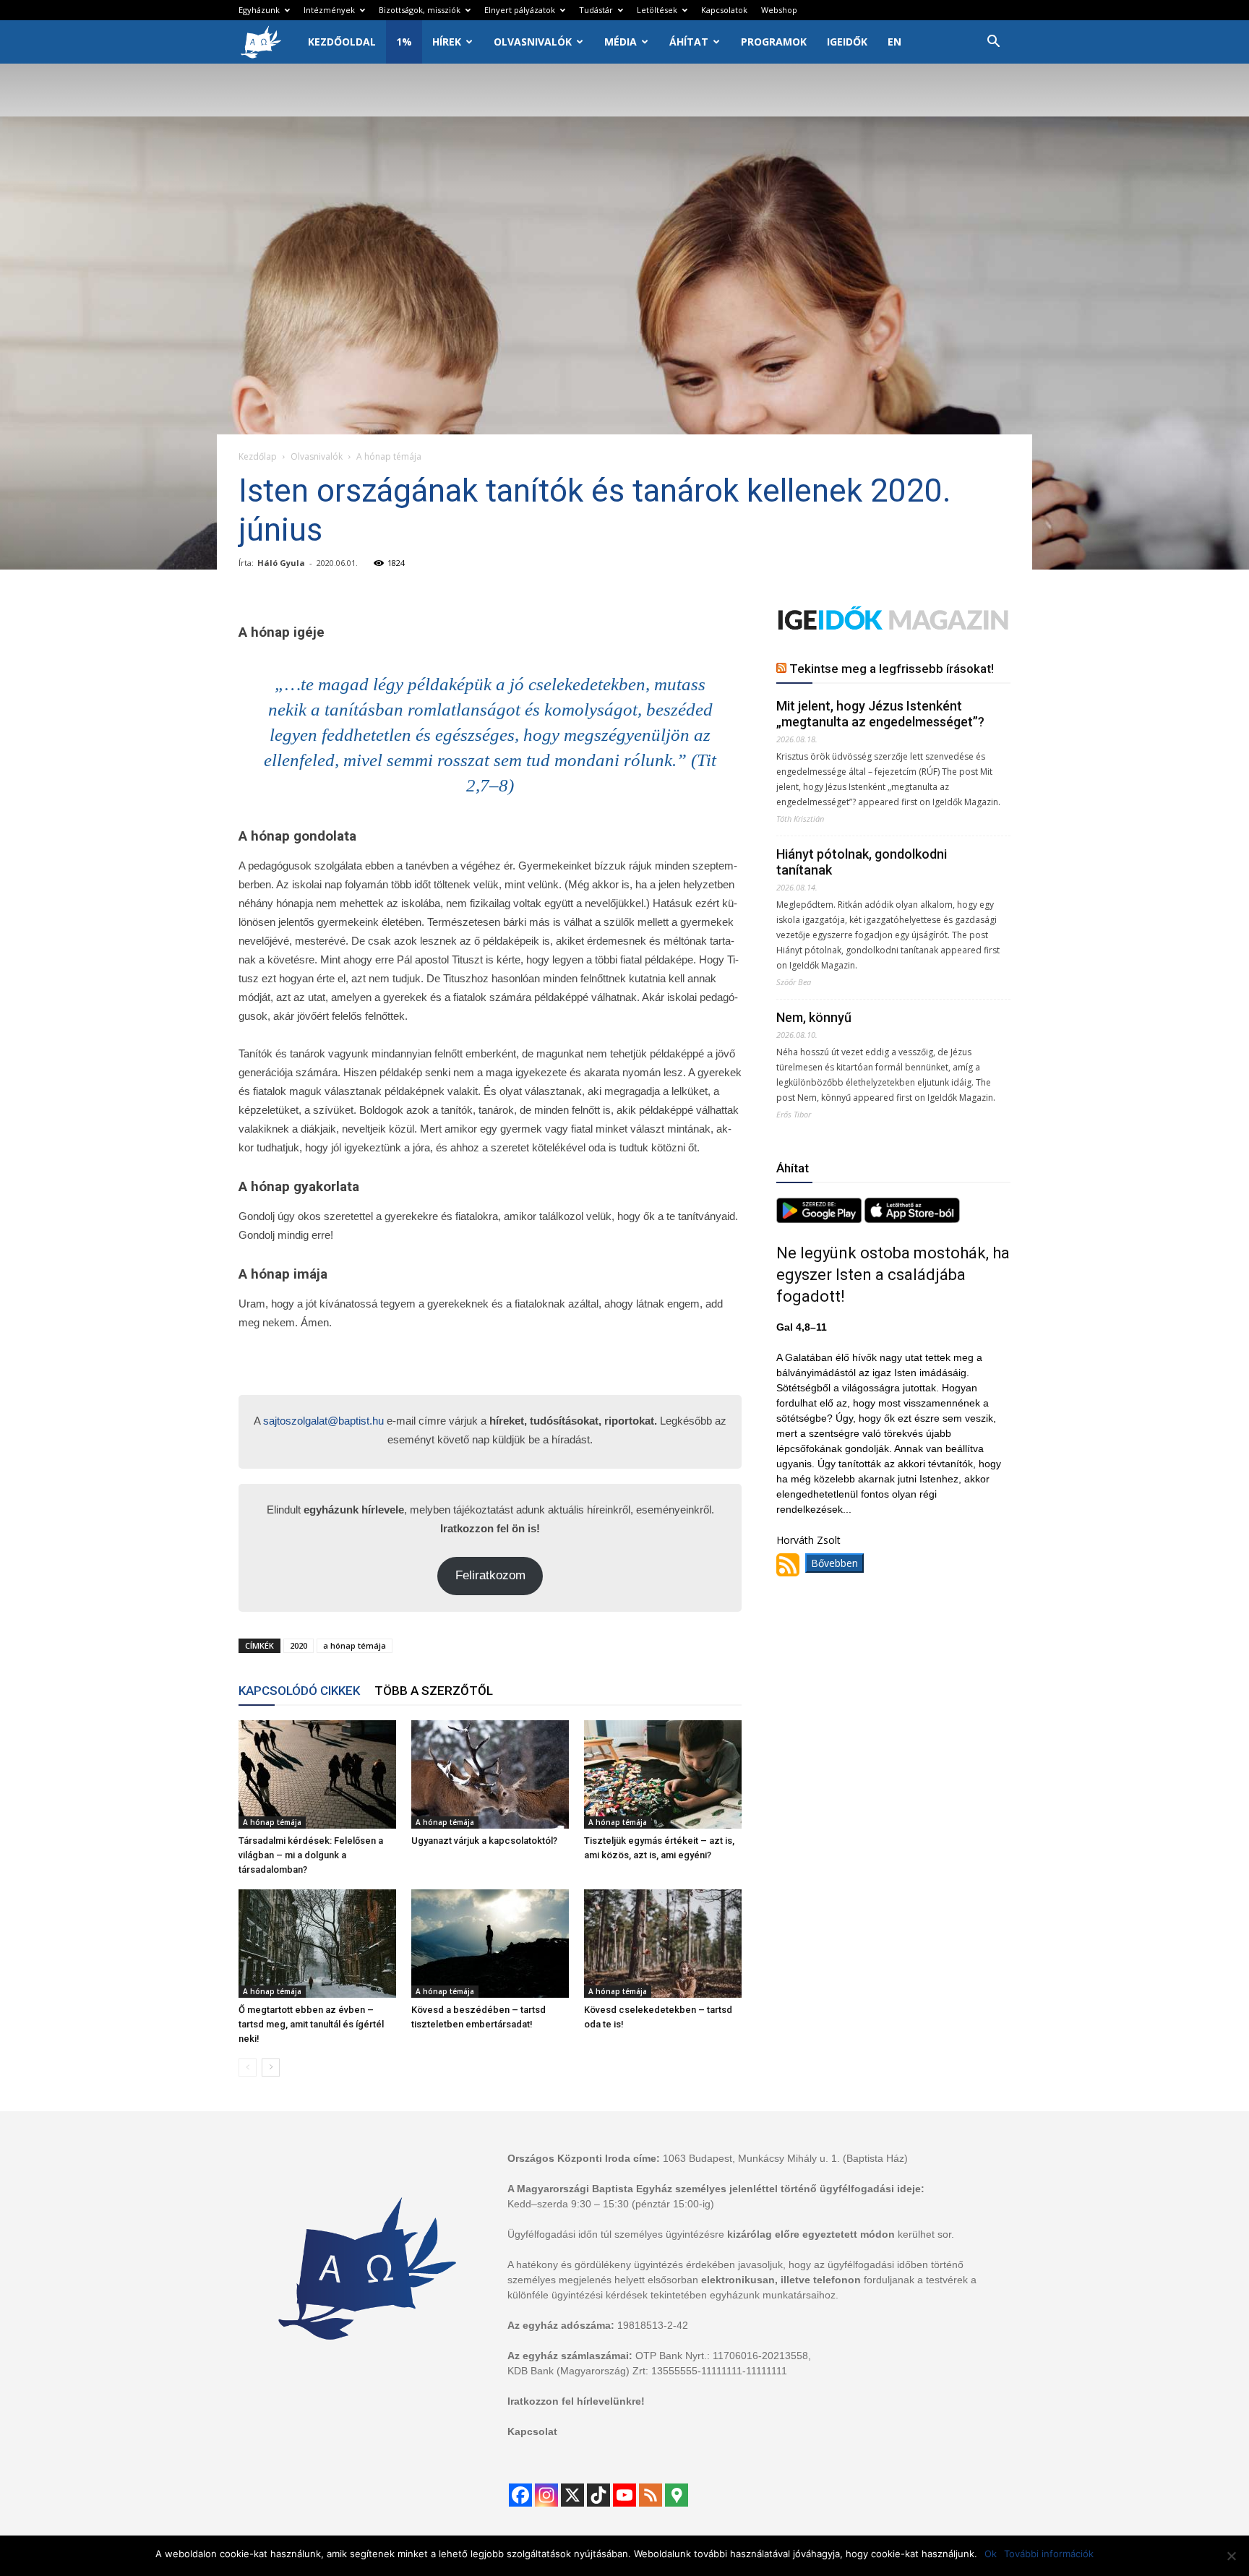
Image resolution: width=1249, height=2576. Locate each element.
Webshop (779, 10)
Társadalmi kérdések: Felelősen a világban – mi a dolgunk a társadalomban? (311, 1855)
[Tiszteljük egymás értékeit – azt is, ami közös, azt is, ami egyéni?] (663, 1774)
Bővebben (834, 1563)
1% (404, 42)
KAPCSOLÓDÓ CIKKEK (299, 1691)
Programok (774, 42)
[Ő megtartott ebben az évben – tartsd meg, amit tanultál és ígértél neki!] (317, 1944)
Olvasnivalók (533, 42)
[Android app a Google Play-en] (820, 1219)
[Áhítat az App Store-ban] (912, 1219)
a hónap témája (355, 1645)
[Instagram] (546, 2495)
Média (621, 42)
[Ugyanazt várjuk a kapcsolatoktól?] (490, 1774)
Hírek (447, 42)
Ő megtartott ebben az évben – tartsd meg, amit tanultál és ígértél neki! (311, 2024)
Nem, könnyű (814, 1017)
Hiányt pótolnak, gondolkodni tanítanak (862, 862)
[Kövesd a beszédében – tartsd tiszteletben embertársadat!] (490, 1944)
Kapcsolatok (724, 10)
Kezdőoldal (342, 42)
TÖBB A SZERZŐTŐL (434, 1691)
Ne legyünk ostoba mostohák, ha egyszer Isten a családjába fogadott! (893, 1275)
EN (894, 42)
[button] (993, 43)
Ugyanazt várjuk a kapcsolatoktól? (484, 1841)
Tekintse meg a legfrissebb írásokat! (892, 669)
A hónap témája (272, 1822)
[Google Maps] (677, 2495)
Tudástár (596, 10)
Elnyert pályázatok (520, 10)
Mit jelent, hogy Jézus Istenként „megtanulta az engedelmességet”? (880, 714)
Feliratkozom (490, 1575)
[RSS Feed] (651, 2495)
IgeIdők (847, 42)
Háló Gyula (281, 563)
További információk (1049, 2554)
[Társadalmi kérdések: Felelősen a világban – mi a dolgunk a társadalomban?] (317, 1774)
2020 (299, 1645)
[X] (572, 2495)
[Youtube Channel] (624, 2495)
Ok (991, 2554)
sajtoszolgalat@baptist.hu (323, 1421)
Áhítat (689, 42)
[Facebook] (520, 2495)
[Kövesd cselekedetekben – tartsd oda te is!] (663, 1944)
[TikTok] (598, 2495)
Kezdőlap (258, 456)
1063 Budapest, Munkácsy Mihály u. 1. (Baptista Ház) (785, 2158)
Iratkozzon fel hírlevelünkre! (576, 2401)
